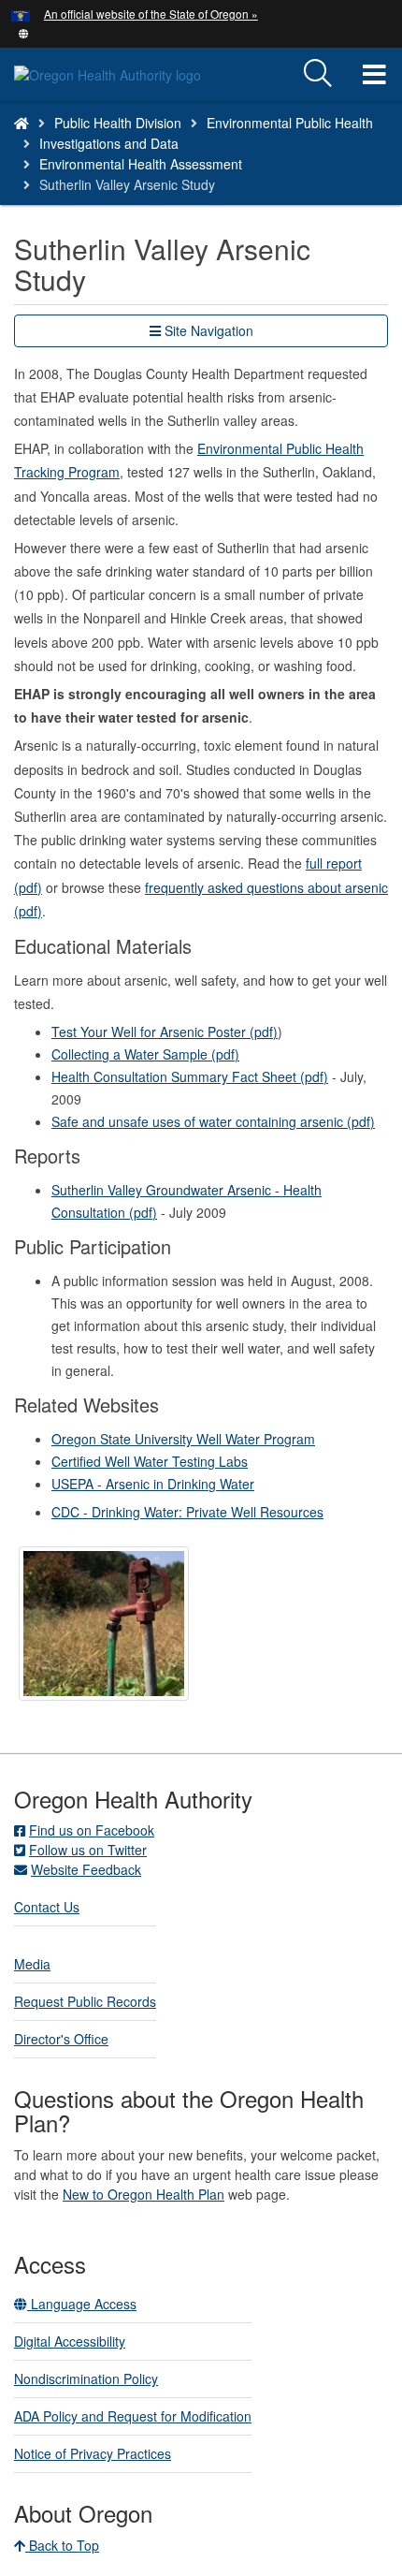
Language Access (82, 2304)
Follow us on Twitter (88, 1850)
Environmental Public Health (290, 123)
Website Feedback (86, 1869)
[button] (24, 32)
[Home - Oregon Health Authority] (22, 123)
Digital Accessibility (70, 2341)
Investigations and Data (109, 143)
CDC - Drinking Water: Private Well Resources (187, 1512)
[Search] (318, 74)
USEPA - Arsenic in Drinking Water (153, 1484)
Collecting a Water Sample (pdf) (145, 1054)
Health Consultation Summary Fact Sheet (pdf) (190, 1076)
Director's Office (61, 2039)
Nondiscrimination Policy (86, 2378)
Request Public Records (85, 2001)
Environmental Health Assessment (141, 164)
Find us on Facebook (92, 1830)
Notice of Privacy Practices (93, 2453)
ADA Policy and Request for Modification (133, 2416)
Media (32, 1964)
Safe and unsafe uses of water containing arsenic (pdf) (213, 1121)
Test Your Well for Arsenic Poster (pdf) (165, 1032)
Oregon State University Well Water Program (183, 1439)
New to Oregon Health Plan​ (144, 2194)
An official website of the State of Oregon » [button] (151, 14)
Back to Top (62, 2545)
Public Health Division (118, 123)
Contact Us (47, 1907)
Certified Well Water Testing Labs (150, 1461)
